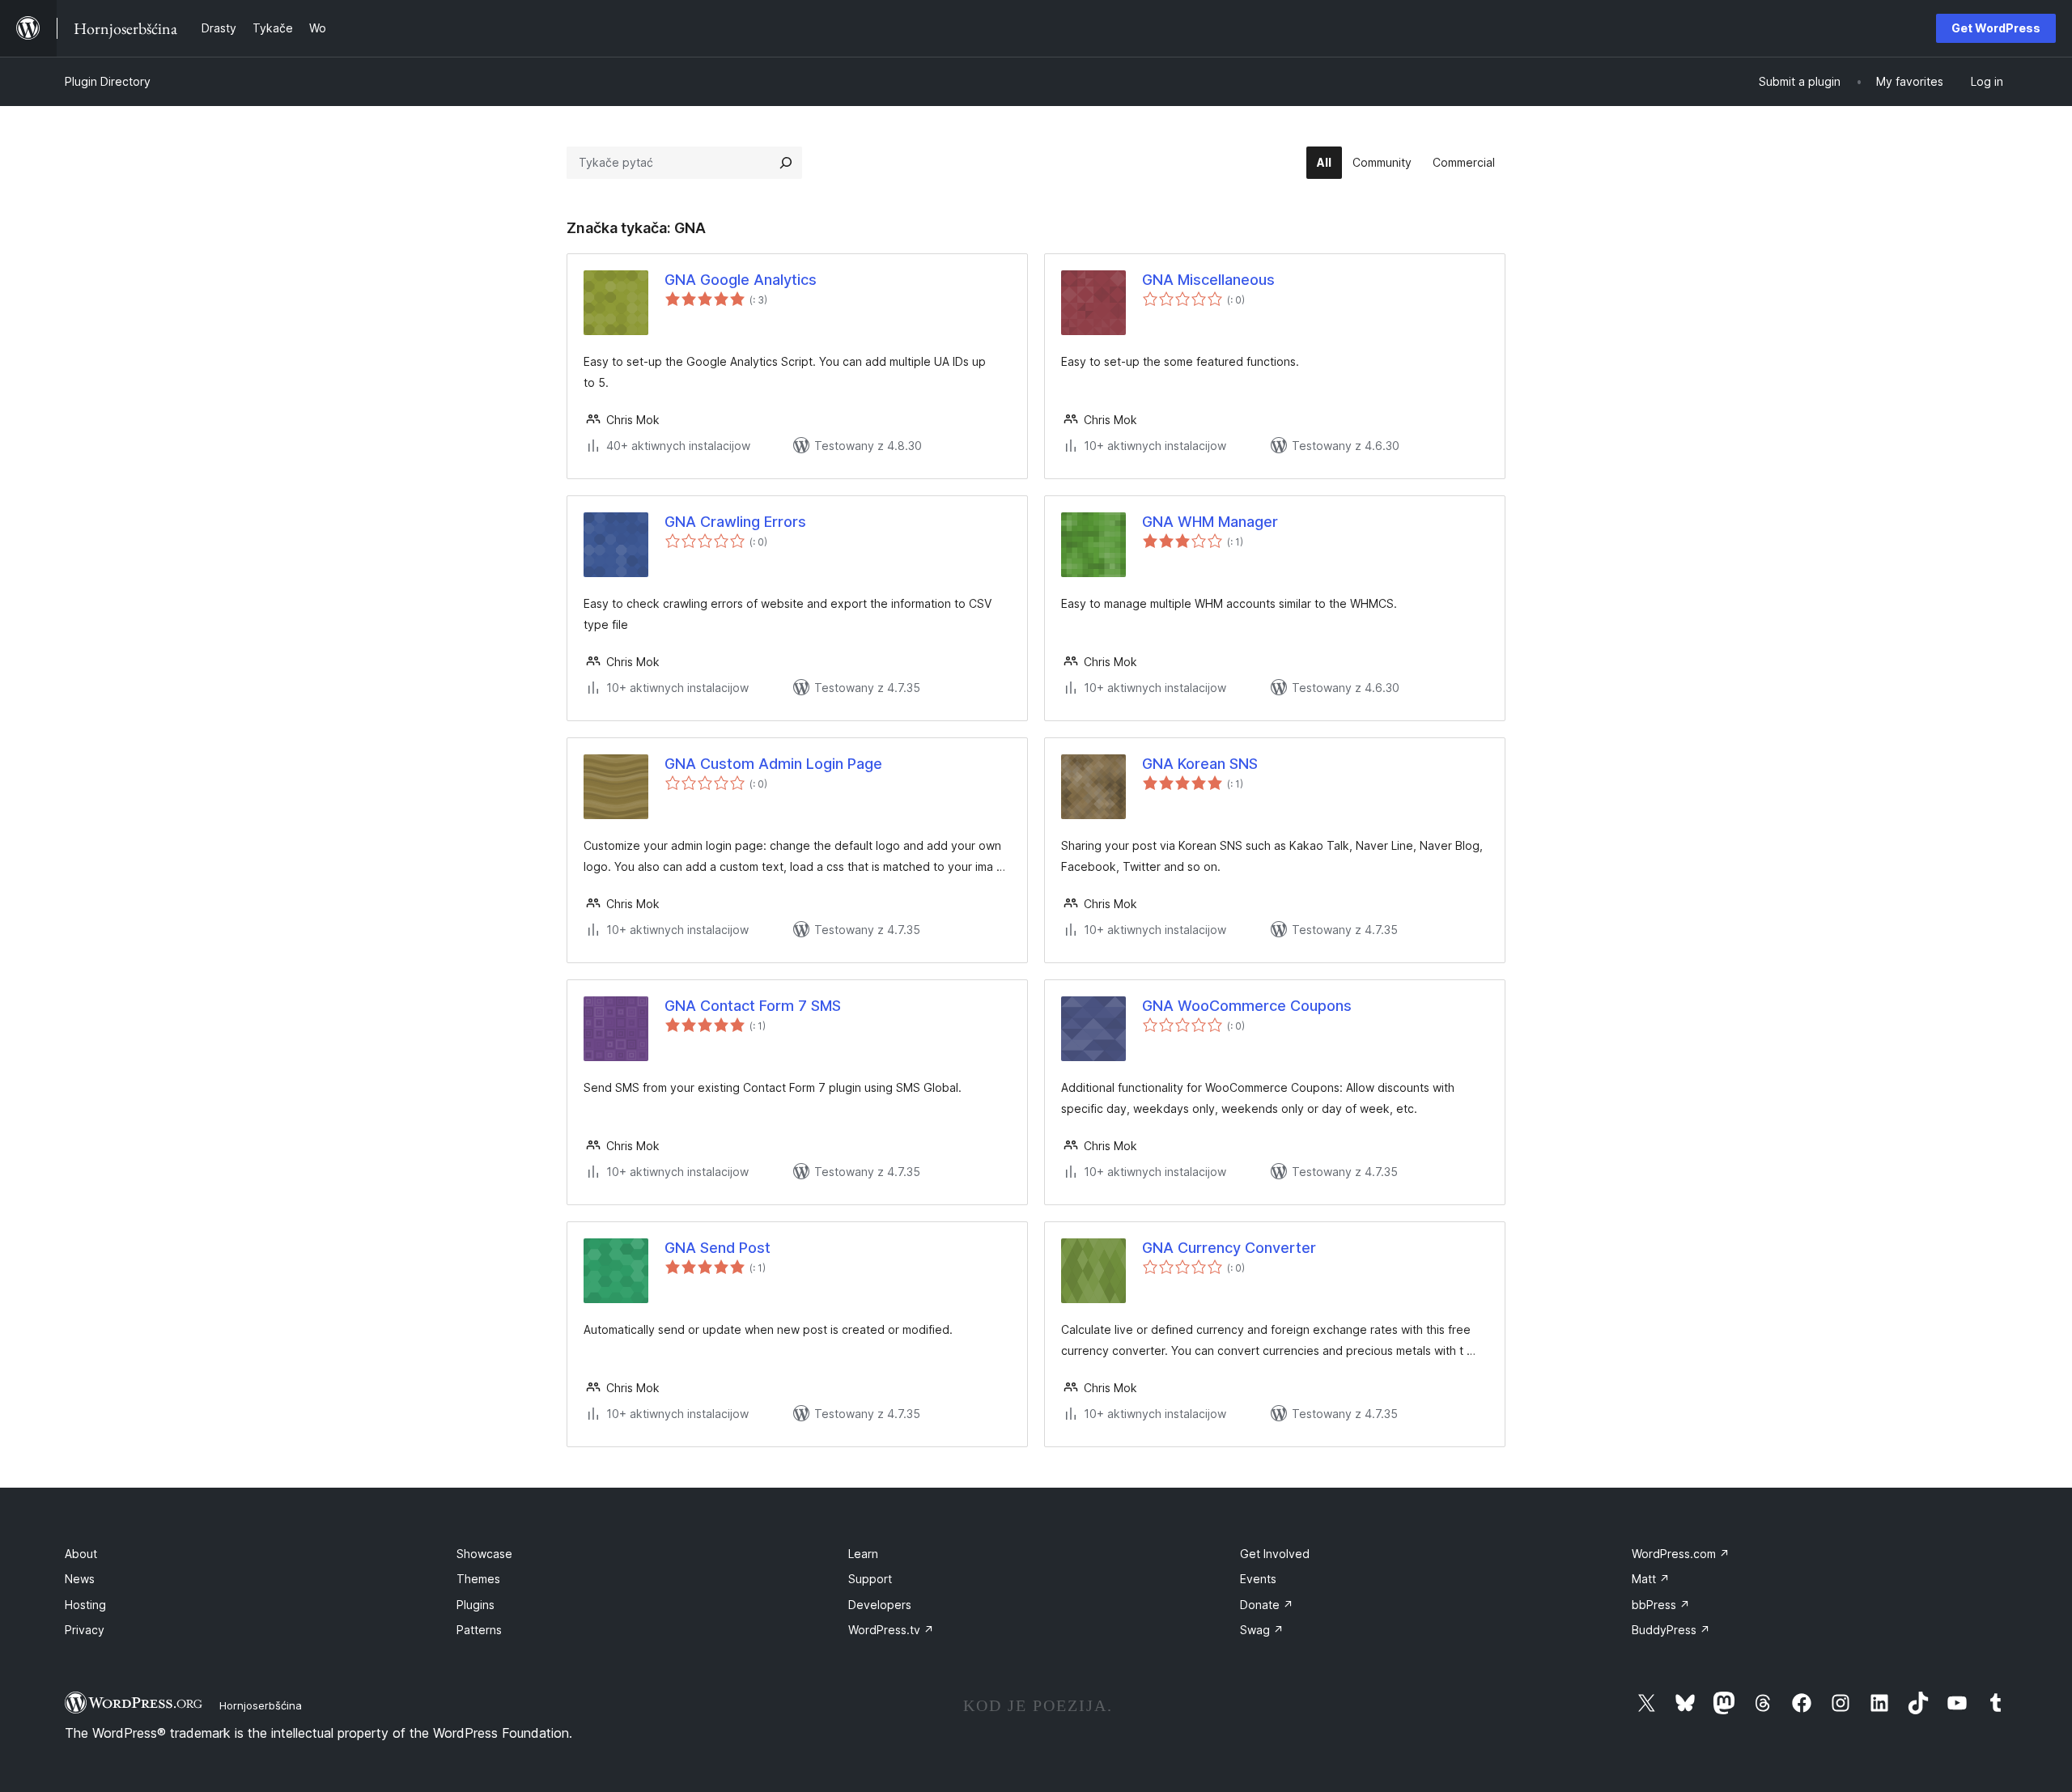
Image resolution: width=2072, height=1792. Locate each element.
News (80, 1579)
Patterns (479, 1630)
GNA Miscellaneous (1208, 280)
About (81, 1554)
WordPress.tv (891, 1630)
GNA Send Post (718, 1248)
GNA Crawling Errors (735, 522)
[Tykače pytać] (786, 163)
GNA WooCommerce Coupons (1247, 1006)
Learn (863, 1554)
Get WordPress (1996, 28)
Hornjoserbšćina (261, 1705)
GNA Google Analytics (741, 280)
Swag (1262, 1630)
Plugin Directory (108, 81)
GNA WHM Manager (1210, 522)
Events (1258, 1579)
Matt (1651, 1579)
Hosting (85, 1605)
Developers (880, 1605)
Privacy (85, 1630)
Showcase (484, 1554)
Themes (478, 1579)
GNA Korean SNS (1200, 764)
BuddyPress (1671, 1630)
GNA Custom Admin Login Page (773, 764)
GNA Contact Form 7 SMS (753, 1006)
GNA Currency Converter (1229, 1248)
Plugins (476, 1605)
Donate (1267, 1605)
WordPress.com (1681, 1554)
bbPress (1661, 1605)
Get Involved (1275, 1554)
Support (870, 1579)
